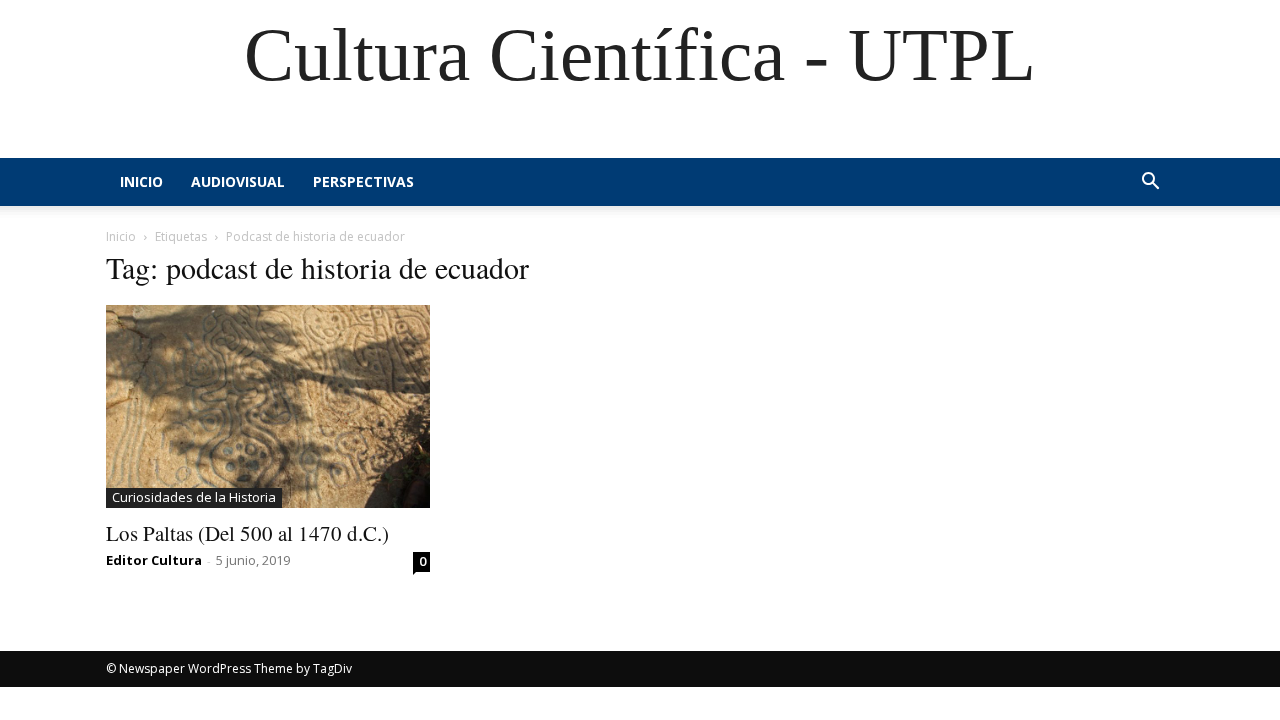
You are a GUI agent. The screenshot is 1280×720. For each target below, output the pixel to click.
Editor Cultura (154, 560)
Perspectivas (363, 181)
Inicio (141, 181)
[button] (1150, 183)
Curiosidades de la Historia (194, 497)
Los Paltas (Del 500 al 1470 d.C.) (247, 533)
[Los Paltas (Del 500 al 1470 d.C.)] (268, 406)
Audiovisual (238, 181)
